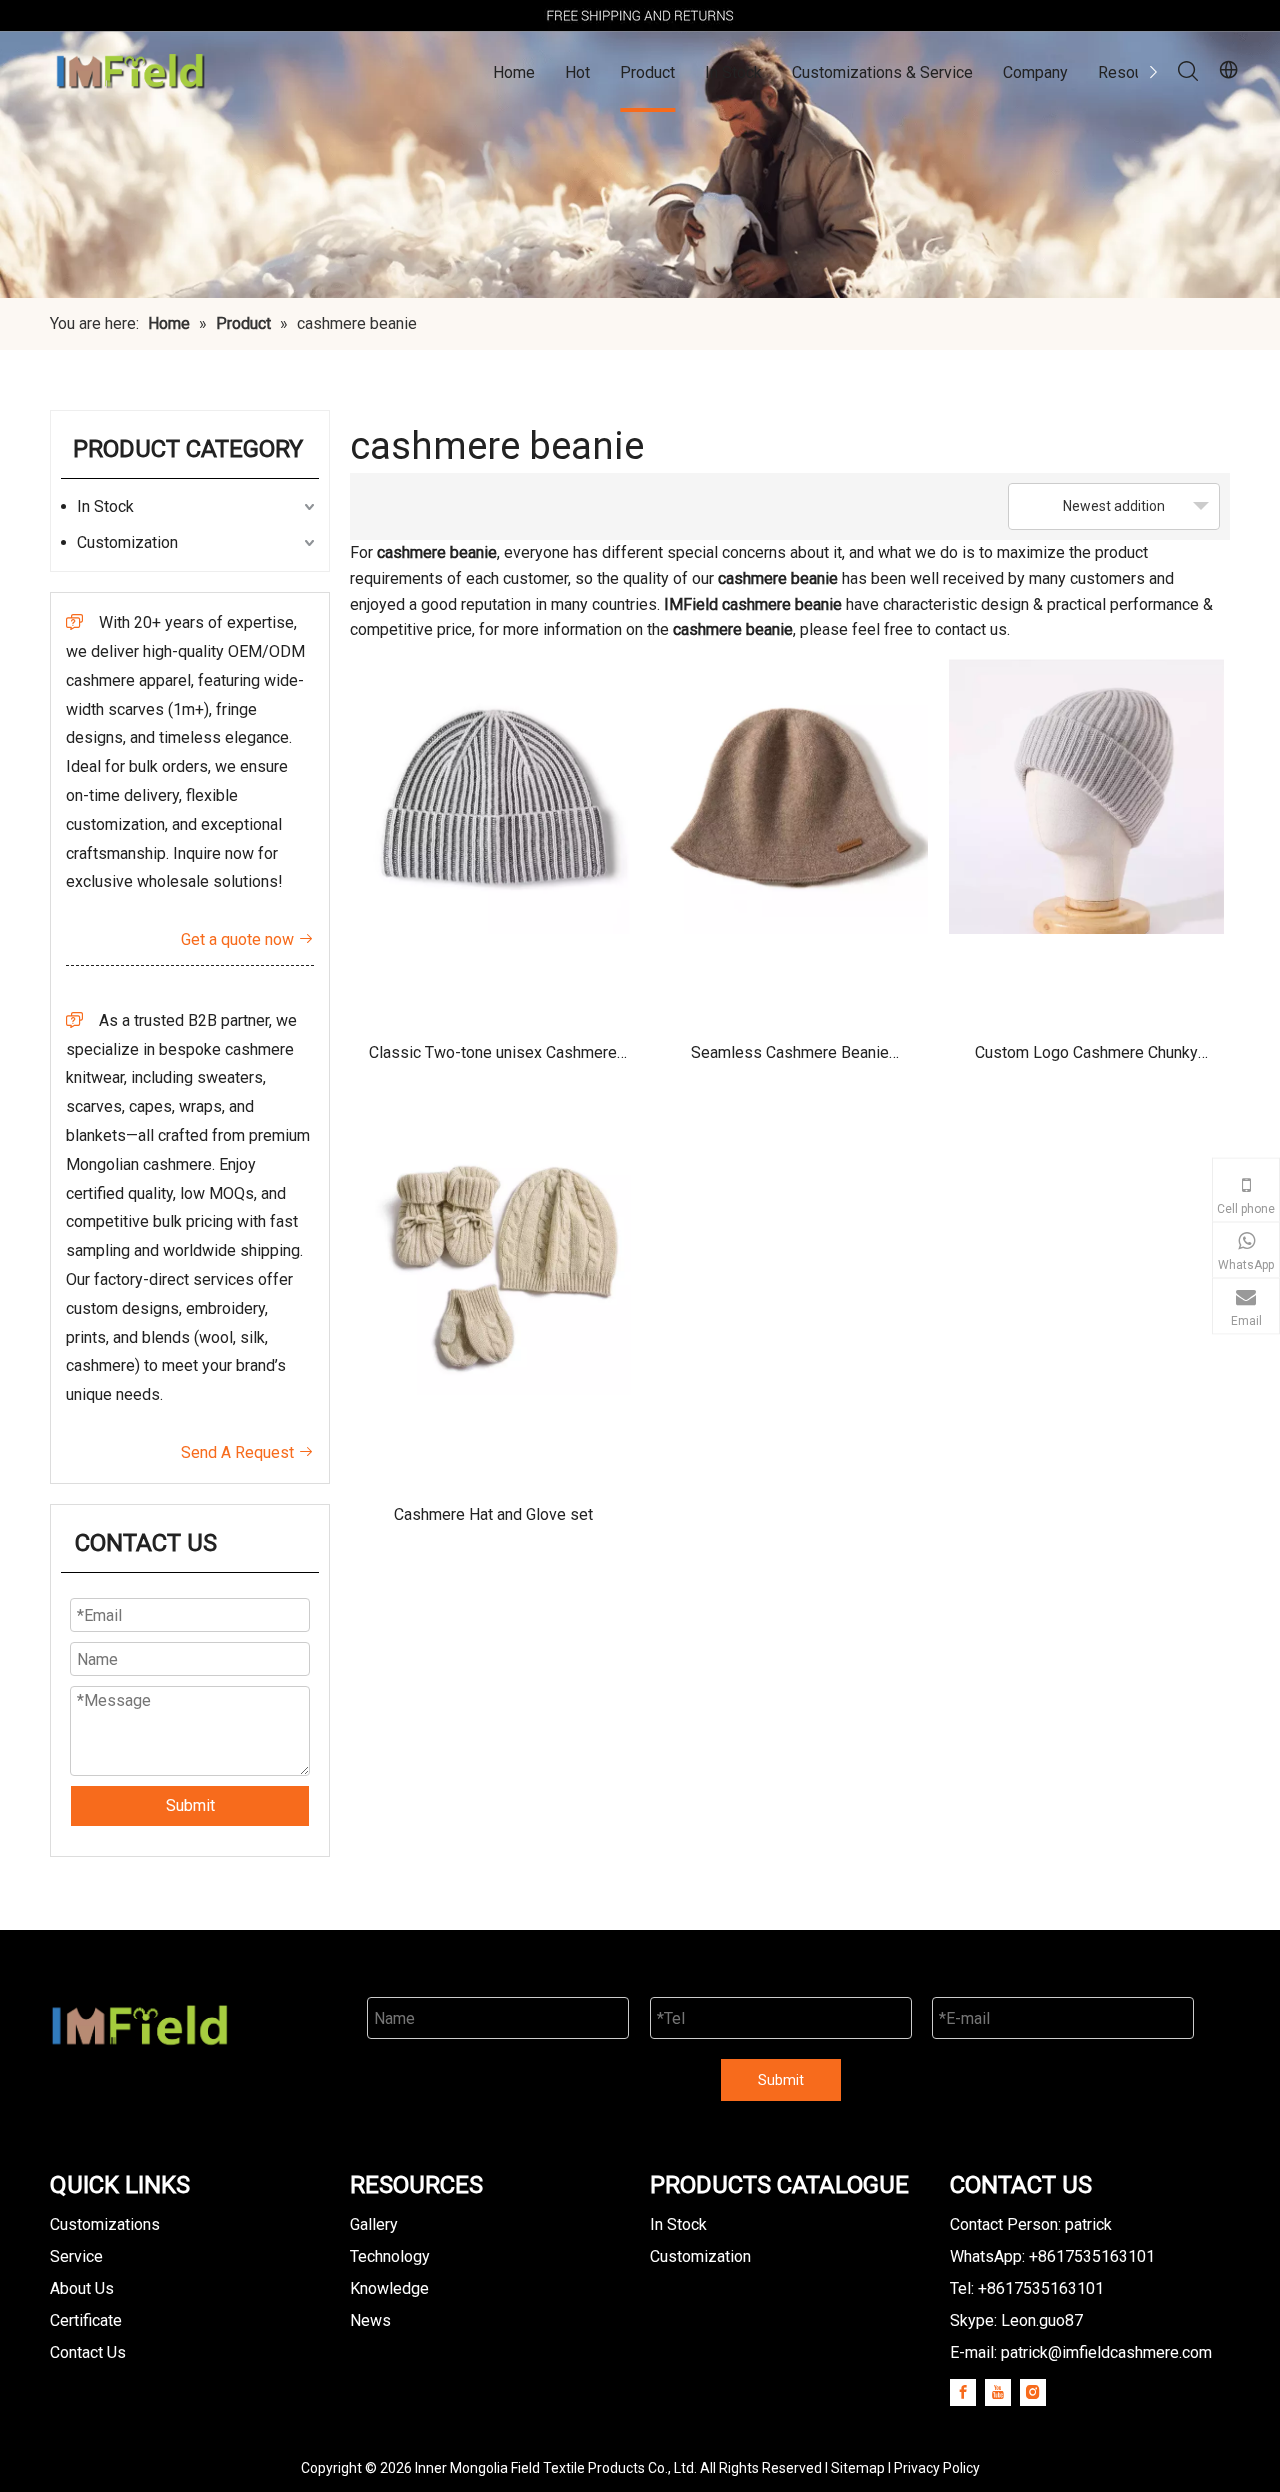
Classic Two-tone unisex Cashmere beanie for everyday (493, 1059)
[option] (640, 15)
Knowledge (389, 2288)
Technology (390, 2256)
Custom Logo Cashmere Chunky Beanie (1086, 1059)
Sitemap (858, 2468)
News (370, 2320)
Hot (577, 72)
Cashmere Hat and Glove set (493, 1514)
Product (647, 72)
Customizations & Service (882, 72)
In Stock (733, 72)
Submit (190, 1805)
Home (514, 72)
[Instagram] (1033, 2392)
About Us (82, 2288)
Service (76, 2256)
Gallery (374, 2224)
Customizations (105, 2224)
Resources (1136, 72)
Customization (127, 542)
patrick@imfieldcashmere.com (1106, 2352)
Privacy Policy (937, 2468)
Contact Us (88, 2352)
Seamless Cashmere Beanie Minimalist (790, 1059)
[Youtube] (998, 2392)
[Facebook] (963, 2392)
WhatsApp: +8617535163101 (1052, 2256)
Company (1035, 72)
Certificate (86, 2320)
